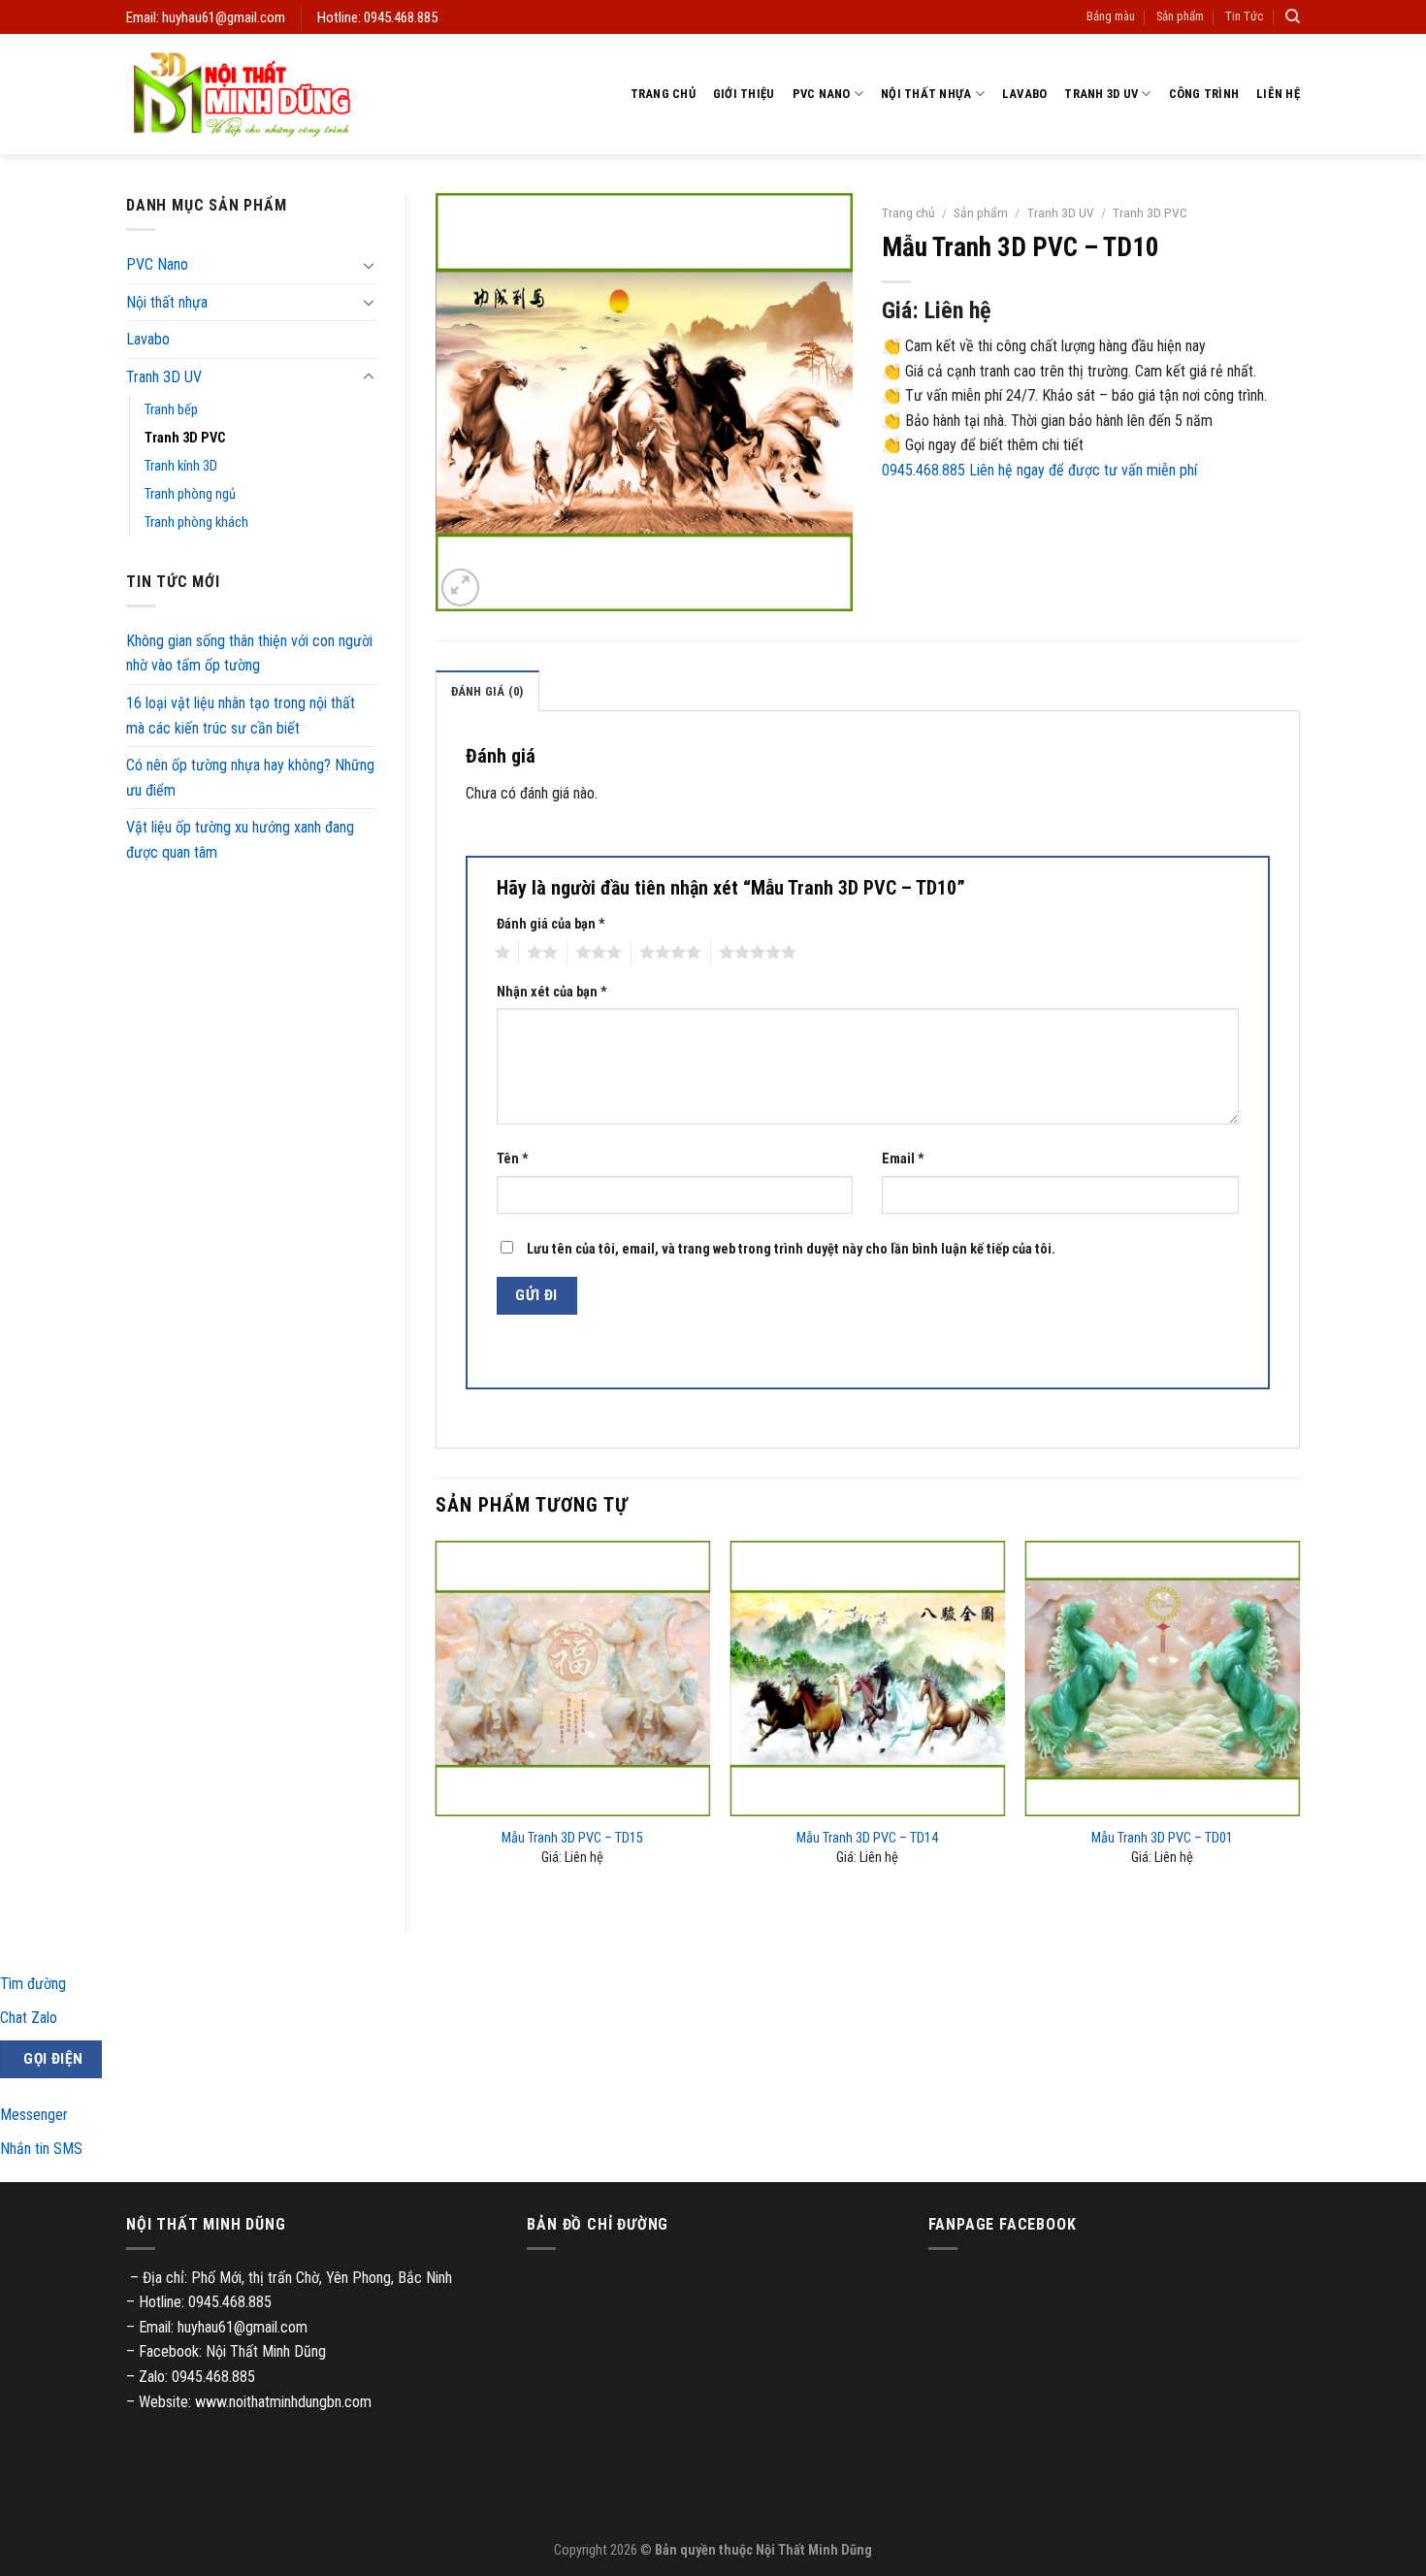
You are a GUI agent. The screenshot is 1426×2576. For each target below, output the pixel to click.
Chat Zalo (29, 2018)
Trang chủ (663, 94)
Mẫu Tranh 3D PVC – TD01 (1162, 1838)
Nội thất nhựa (926, 94)
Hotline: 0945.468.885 (377, 17)
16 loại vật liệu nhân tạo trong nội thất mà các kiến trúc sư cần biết (241, 716)
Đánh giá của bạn (551, 924)
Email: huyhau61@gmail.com (206, 17)
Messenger (34, 2115)
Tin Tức (1244, 16)
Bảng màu (1111, 16)
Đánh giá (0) (487, 691)
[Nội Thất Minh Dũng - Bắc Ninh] (242, 94)
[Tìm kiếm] (1293, 16)
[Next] (1299, 1721)
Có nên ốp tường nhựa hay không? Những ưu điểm (250, 778)
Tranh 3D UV (1101, 94)
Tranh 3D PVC (185, 438)
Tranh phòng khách (196, 522)
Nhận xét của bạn (552, 992)
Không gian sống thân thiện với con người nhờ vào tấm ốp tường (249, 653)
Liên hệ (1278, 94)
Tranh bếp (171, 410)
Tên (513, 1159)
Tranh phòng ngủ (190, 494)
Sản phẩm (1180, 16)
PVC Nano (822, 94)
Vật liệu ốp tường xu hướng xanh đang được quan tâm (240, 840)
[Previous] (437, 1721)
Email (903, 1159)
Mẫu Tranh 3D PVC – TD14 (867, 1838)
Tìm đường (33, 1984)
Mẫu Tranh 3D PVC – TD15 (572, 1838)
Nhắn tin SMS (41, 2149)
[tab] (487, 691)
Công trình (1204, 94)
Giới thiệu (744, 94)
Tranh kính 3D (181, 466)
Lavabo (1025, 94)
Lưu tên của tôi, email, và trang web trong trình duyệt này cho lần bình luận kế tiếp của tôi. (791, 1249)
